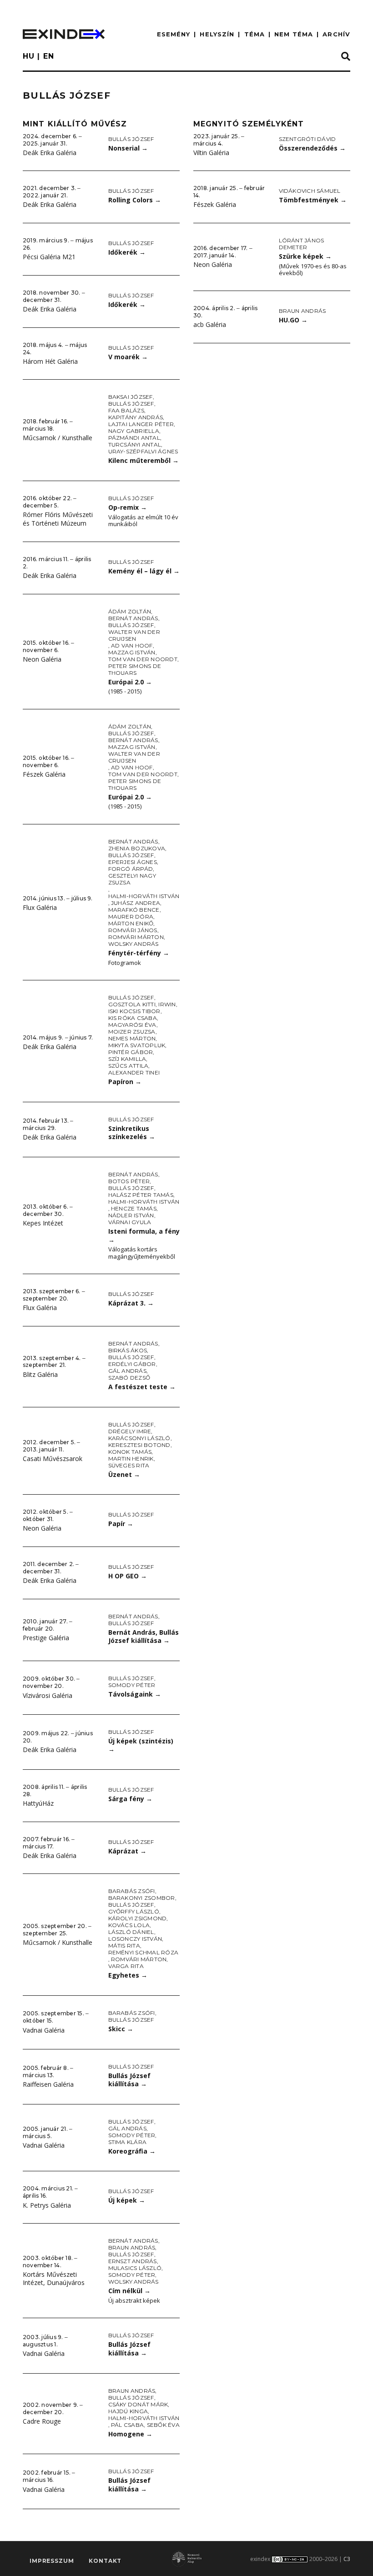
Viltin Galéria (211, 153)
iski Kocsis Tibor (134, 1011)
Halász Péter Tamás (141, 1195)
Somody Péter (132, 1685)
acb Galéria (210, 324)
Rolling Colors (135, 200)
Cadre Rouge (42, 2421)
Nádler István (131, 1215)
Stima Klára (128, 2142)
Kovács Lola (129, 1925)
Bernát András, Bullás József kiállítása (144, 1637)
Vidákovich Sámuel (310, 191)
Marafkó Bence (134, 910)
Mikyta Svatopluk (137, 1045)
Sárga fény (130, 1799)
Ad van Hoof (132, 645)
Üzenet (124, 1474)
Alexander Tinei (134, 1072)
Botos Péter (129, 1181)
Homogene (130, 2434)
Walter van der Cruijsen (134, 635)
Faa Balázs (126, 410)
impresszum (52, 2561)
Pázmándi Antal (134, 438)
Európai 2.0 (130, 682)
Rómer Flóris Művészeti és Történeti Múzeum (58, 519)
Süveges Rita (129, 1465)
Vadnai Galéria (44, 2030)
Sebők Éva (163, 2425)
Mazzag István (132, 652)
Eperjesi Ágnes (133, 862)
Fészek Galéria (44, 774)
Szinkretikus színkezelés (132, 1133)
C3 (347, 2559)
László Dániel (131, 1932)
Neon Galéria (42, 659)
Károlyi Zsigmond (138, 1918)
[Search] (346, 57)
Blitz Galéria (40, 1374)
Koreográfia (132, 2151)
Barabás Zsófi (132, 1891)
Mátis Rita (124, 1946)
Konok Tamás (130, 1452)
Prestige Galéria (46, 1638)
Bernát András (133, 618)
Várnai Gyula (130, 1222)
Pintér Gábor (131, 1052)
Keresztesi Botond (139, 1445)
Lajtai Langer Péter (141, 424)
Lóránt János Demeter (302, 244)
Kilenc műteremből (144, 460)
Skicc (121, 2029)
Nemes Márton (132, 1038)
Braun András (132, 2247)
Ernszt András (133, 2261)
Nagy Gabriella (134, 431)
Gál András (127, 1371)
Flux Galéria (40, 907)
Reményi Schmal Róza (144, 1952)
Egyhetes (128, 1975)
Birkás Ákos (128, 1350)
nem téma (294, 34)
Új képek (127, 2200)
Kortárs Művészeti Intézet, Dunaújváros (54, 2279)
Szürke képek (305, 256)
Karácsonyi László (139, 1438)
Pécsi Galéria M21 (49, 257)
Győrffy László (134, 1911)
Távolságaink (135, 1694)
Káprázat (127, 1851)
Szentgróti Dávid (307, 139)
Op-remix (128, 507)
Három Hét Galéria (50, 361)
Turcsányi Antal (135, 444)
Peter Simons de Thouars (135, 669)
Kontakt (105, 2561)
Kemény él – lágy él (144, 571)
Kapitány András (136, 417)
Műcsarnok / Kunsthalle (58, 438)
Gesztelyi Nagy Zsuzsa (132, 879)
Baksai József (131, 397)
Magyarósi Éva (132, 1025)
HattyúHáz (38, 1803)
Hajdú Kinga (128, 2411)
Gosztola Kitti (132, 1004)
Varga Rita (126, 1966)
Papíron (125, 1082)
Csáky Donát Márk (138, 2404)
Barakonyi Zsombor (142, 1898)
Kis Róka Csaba (133, 1018)
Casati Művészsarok (53, 1459)
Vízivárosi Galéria (48, 1695)
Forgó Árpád (131, 869)
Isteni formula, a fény (144, 1235)
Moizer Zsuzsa (132, 1032)
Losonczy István (135, 1939)
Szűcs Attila (129, 1066)
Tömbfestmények (313, 200)
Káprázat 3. (131, 1303)
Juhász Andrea (136, 903)
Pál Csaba (127, 2425)
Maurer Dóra (131, 916)
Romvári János (133, 930)
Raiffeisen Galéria (48, 2084)
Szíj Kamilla (127, 1059)
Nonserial (128, 148)
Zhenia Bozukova (137, 848)
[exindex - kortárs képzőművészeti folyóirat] (64, 34)
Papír (121, 1524)
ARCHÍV (336, 34)
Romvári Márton (136, 937)
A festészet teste (142, 1387)
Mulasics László (135, 2268)
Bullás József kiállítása (129, 2080)
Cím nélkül (129, 2291)
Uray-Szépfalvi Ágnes (143, 451)
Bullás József (131, 139)
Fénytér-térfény (139, 953)
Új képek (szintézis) (141, 1745)
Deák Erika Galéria (50, 153)
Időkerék (127, 252)
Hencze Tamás (134, 1208)
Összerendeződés (312, 148)
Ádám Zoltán (130, 611)
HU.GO (293, 320)
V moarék (128, 357)
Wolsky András (134, 944)
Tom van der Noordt (143, 659)
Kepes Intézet (43, 1223)
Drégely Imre (130, 1431)
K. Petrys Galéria (47, 2205)
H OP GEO (128, 1576)
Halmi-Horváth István (144, 896)
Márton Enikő (131, 923)
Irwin (167, 1004)
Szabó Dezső (129, 1378)
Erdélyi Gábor (132, 1364)
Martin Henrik (131, 1459)
